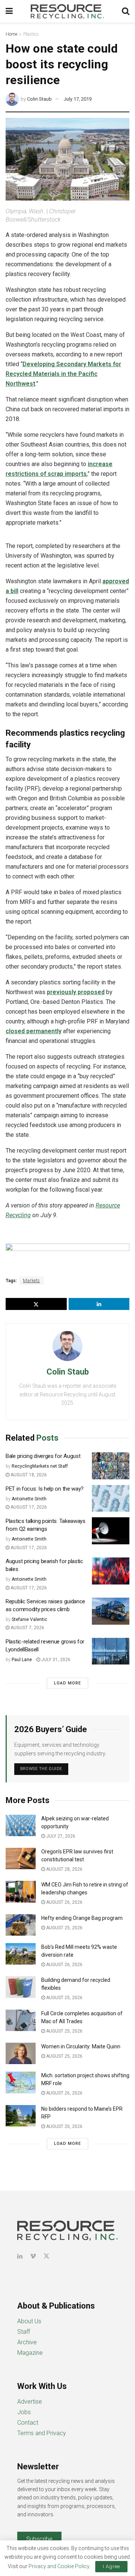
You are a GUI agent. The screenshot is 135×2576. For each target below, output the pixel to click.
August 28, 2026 (64, 1869)
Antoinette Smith (29, 1499)
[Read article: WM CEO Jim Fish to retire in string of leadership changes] (21, 1892)
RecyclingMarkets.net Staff (40, 1466)
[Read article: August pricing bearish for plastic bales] (111, 1571)
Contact (28, 2423)
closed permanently (34, 1031)
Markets (31, 1281)
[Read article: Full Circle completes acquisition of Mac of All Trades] (21, 2020)
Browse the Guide (41, 1769)
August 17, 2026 (28, 1507)
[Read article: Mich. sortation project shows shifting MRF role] (21, 2082)
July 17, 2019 (78, 99)
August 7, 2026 (27, 1628)
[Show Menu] (9, 11)
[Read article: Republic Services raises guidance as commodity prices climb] (111, 1611)
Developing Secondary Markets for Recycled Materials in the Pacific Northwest (63, 374)
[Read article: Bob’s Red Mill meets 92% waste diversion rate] (21, 1954)
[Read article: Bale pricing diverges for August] (111, 1466)
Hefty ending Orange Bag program (82, 1918)
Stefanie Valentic (29, 1619)
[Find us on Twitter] (46, 2256)
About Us (29, 2321)
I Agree (111, 2566)
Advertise (30, 2402)
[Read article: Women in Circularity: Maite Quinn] (21, 2053)
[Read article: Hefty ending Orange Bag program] (21, 1925)
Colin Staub (39, 99)
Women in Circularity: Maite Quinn (81, 2046)
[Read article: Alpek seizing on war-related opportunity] (21, 1825)
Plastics (31, 34)
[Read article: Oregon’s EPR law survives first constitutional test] (21, 1858)
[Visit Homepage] (67, 11)
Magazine (30, 2353)
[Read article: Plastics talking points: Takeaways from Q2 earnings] (111, 1531)
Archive (27, 2342)
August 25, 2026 (64, 1928)
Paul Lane (22, 1660)
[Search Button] (126, 11)
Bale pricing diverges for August (43, 1456)
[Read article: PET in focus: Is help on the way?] (111, 1499)
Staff (24, 2332)
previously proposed (76, 992)
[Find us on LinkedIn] (20, 2256)
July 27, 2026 (60, 1836)
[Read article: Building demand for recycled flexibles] (21, 1987)
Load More (67, 1683)
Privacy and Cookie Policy (59, 2566)
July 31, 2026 (55, 1660)
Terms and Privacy (42, 2433)
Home (11, 34)
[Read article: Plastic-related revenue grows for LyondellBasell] (111, 1651)
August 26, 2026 (64, 1902)
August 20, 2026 (64, 2126)
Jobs (24, 2412)
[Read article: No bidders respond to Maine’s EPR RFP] (21, 2116)
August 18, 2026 (28, 1475)
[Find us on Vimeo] (33, 2256)
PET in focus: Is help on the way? (45, 1489)
